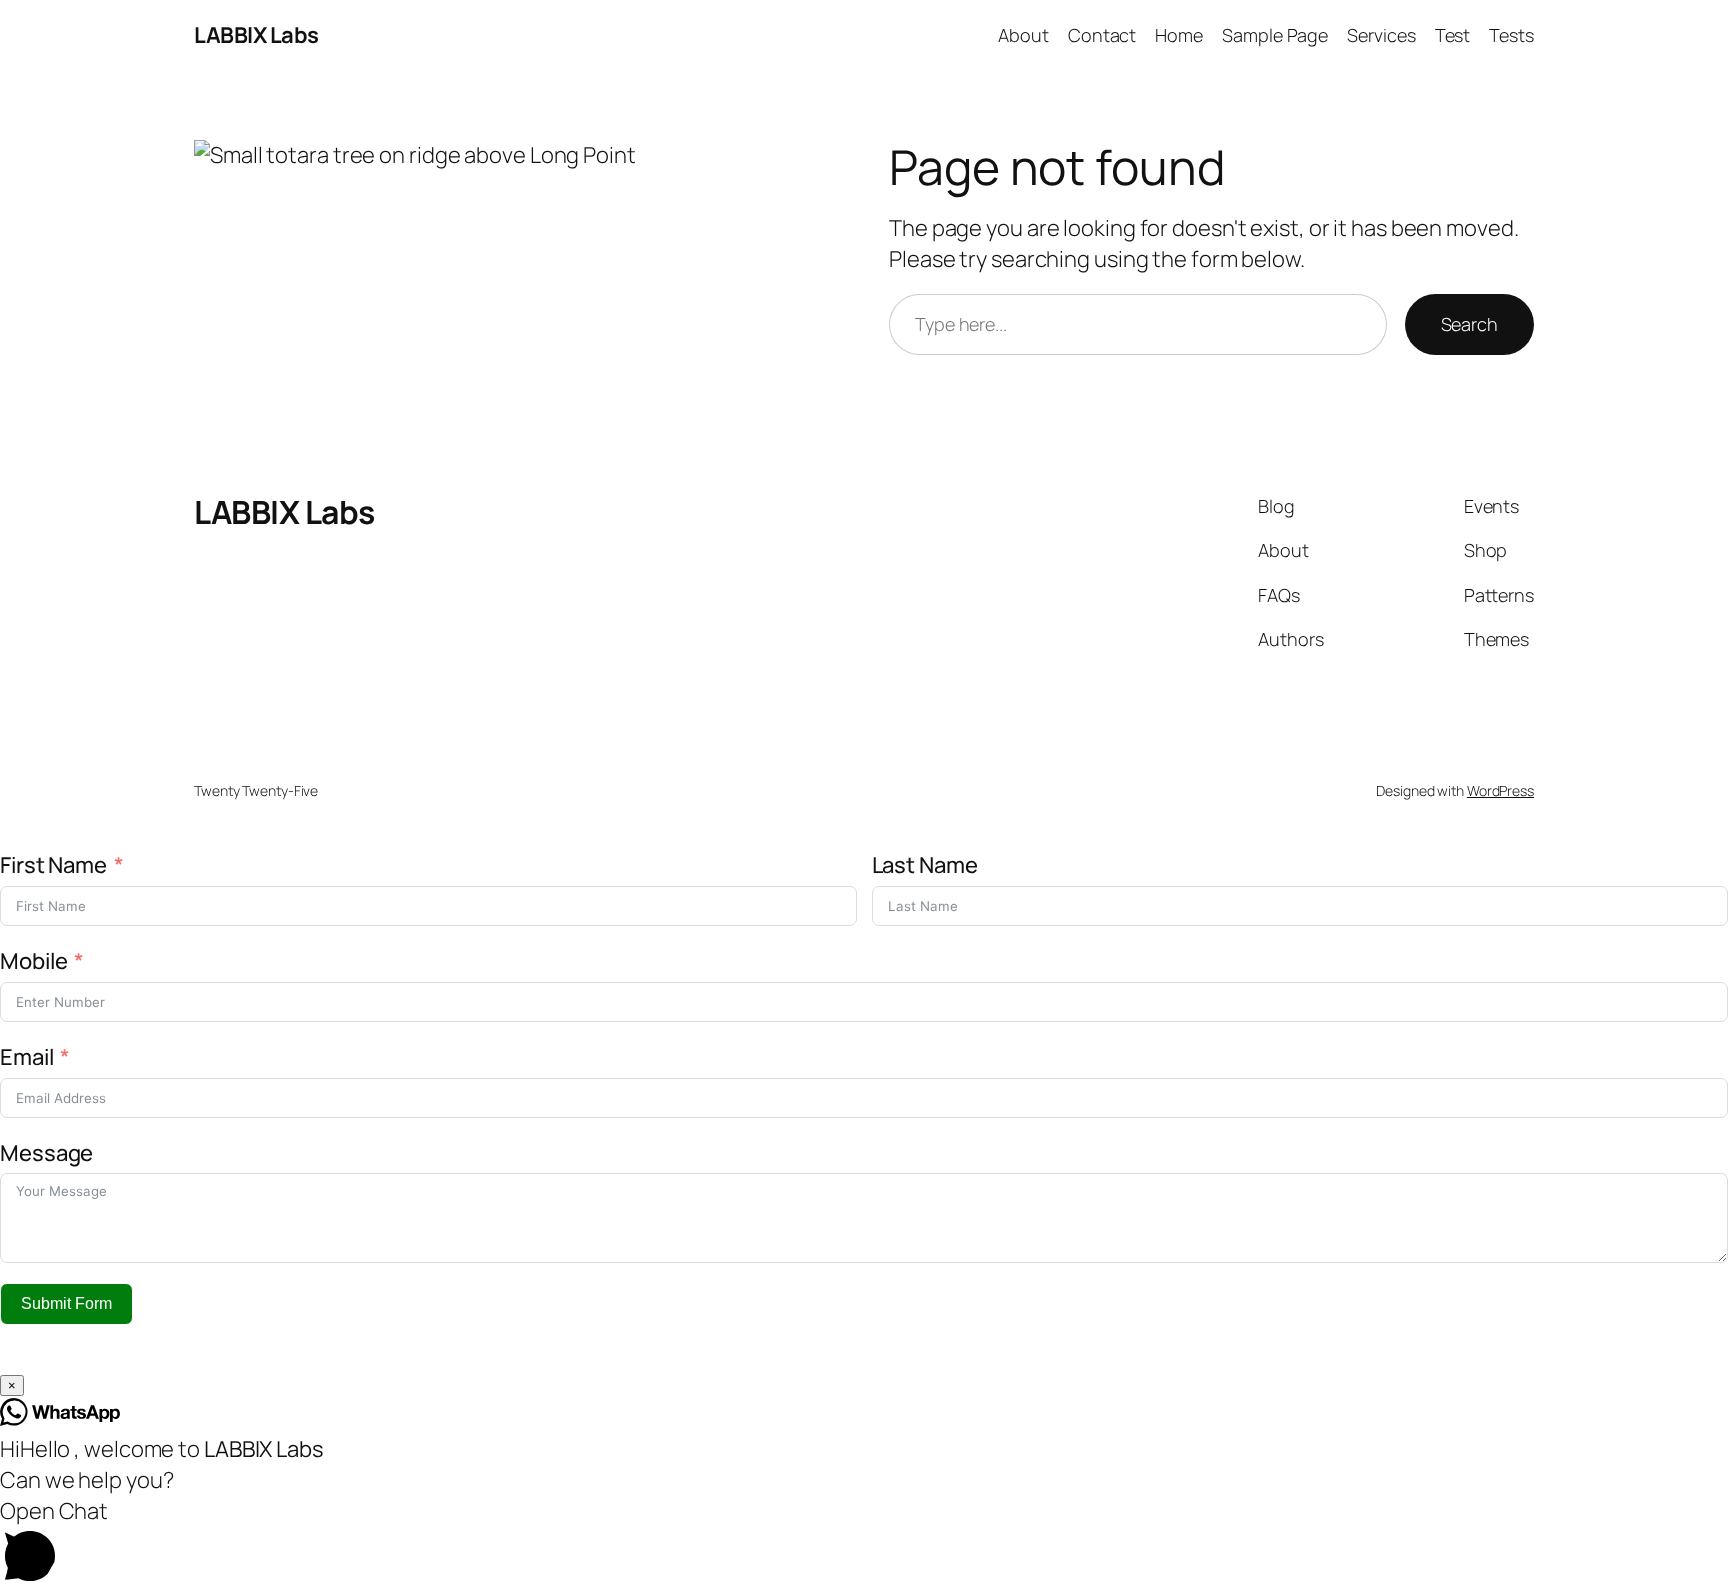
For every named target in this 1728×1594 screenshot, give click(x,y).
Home (1179, 35)
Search (1469, 324)
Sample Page (1275, 35)
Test (1453, 35)
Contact (1102, 35)
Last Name (925, 865)
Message (46, 1153)
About (1023, 35)
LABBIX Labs (256, 35)
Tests (1511, 35)
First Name (53, 865)
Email (27, 1057)
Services (1381, 35)
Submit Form (66, 1303)
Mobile (35, 961)
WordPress (1500, 790)
